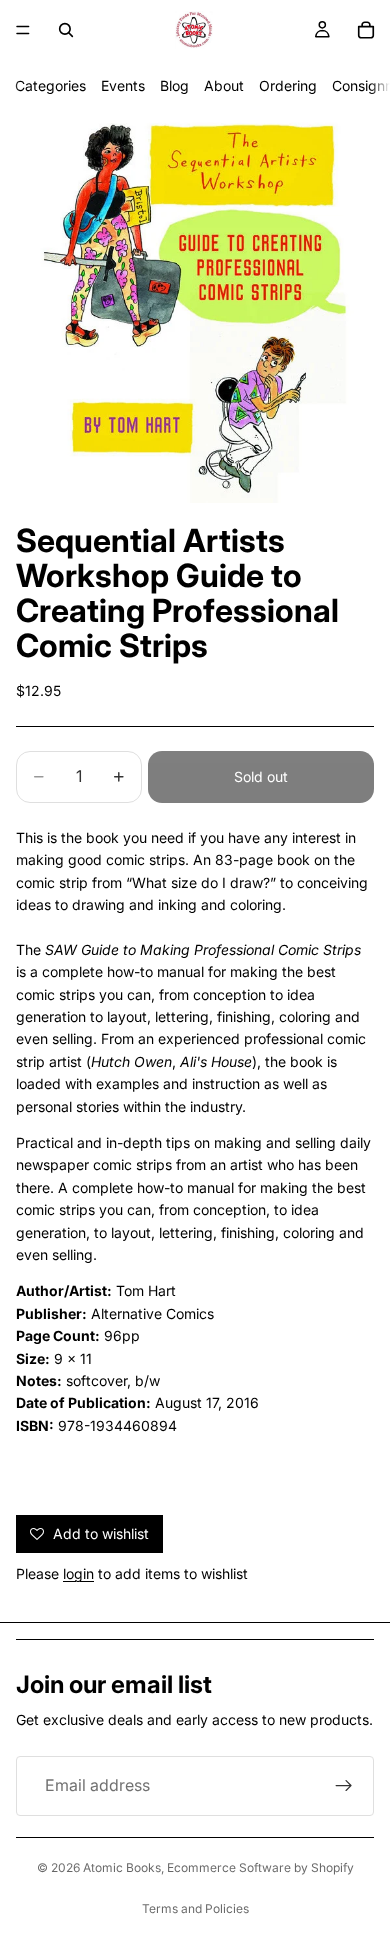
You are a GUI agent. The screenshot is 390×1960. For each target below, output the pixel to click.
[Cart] (366, 30)
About (224, 85)
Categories (50, 85)
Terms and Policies (195, 1908)
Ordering (288, 85)
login (78, 1573)
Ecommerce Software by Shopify (260, 1867)
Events (123, 85)
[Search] (66, 30)
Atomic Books (122, 1867)
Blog (174, 85)
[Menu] (23, 30)
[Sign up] (344, 1786)
